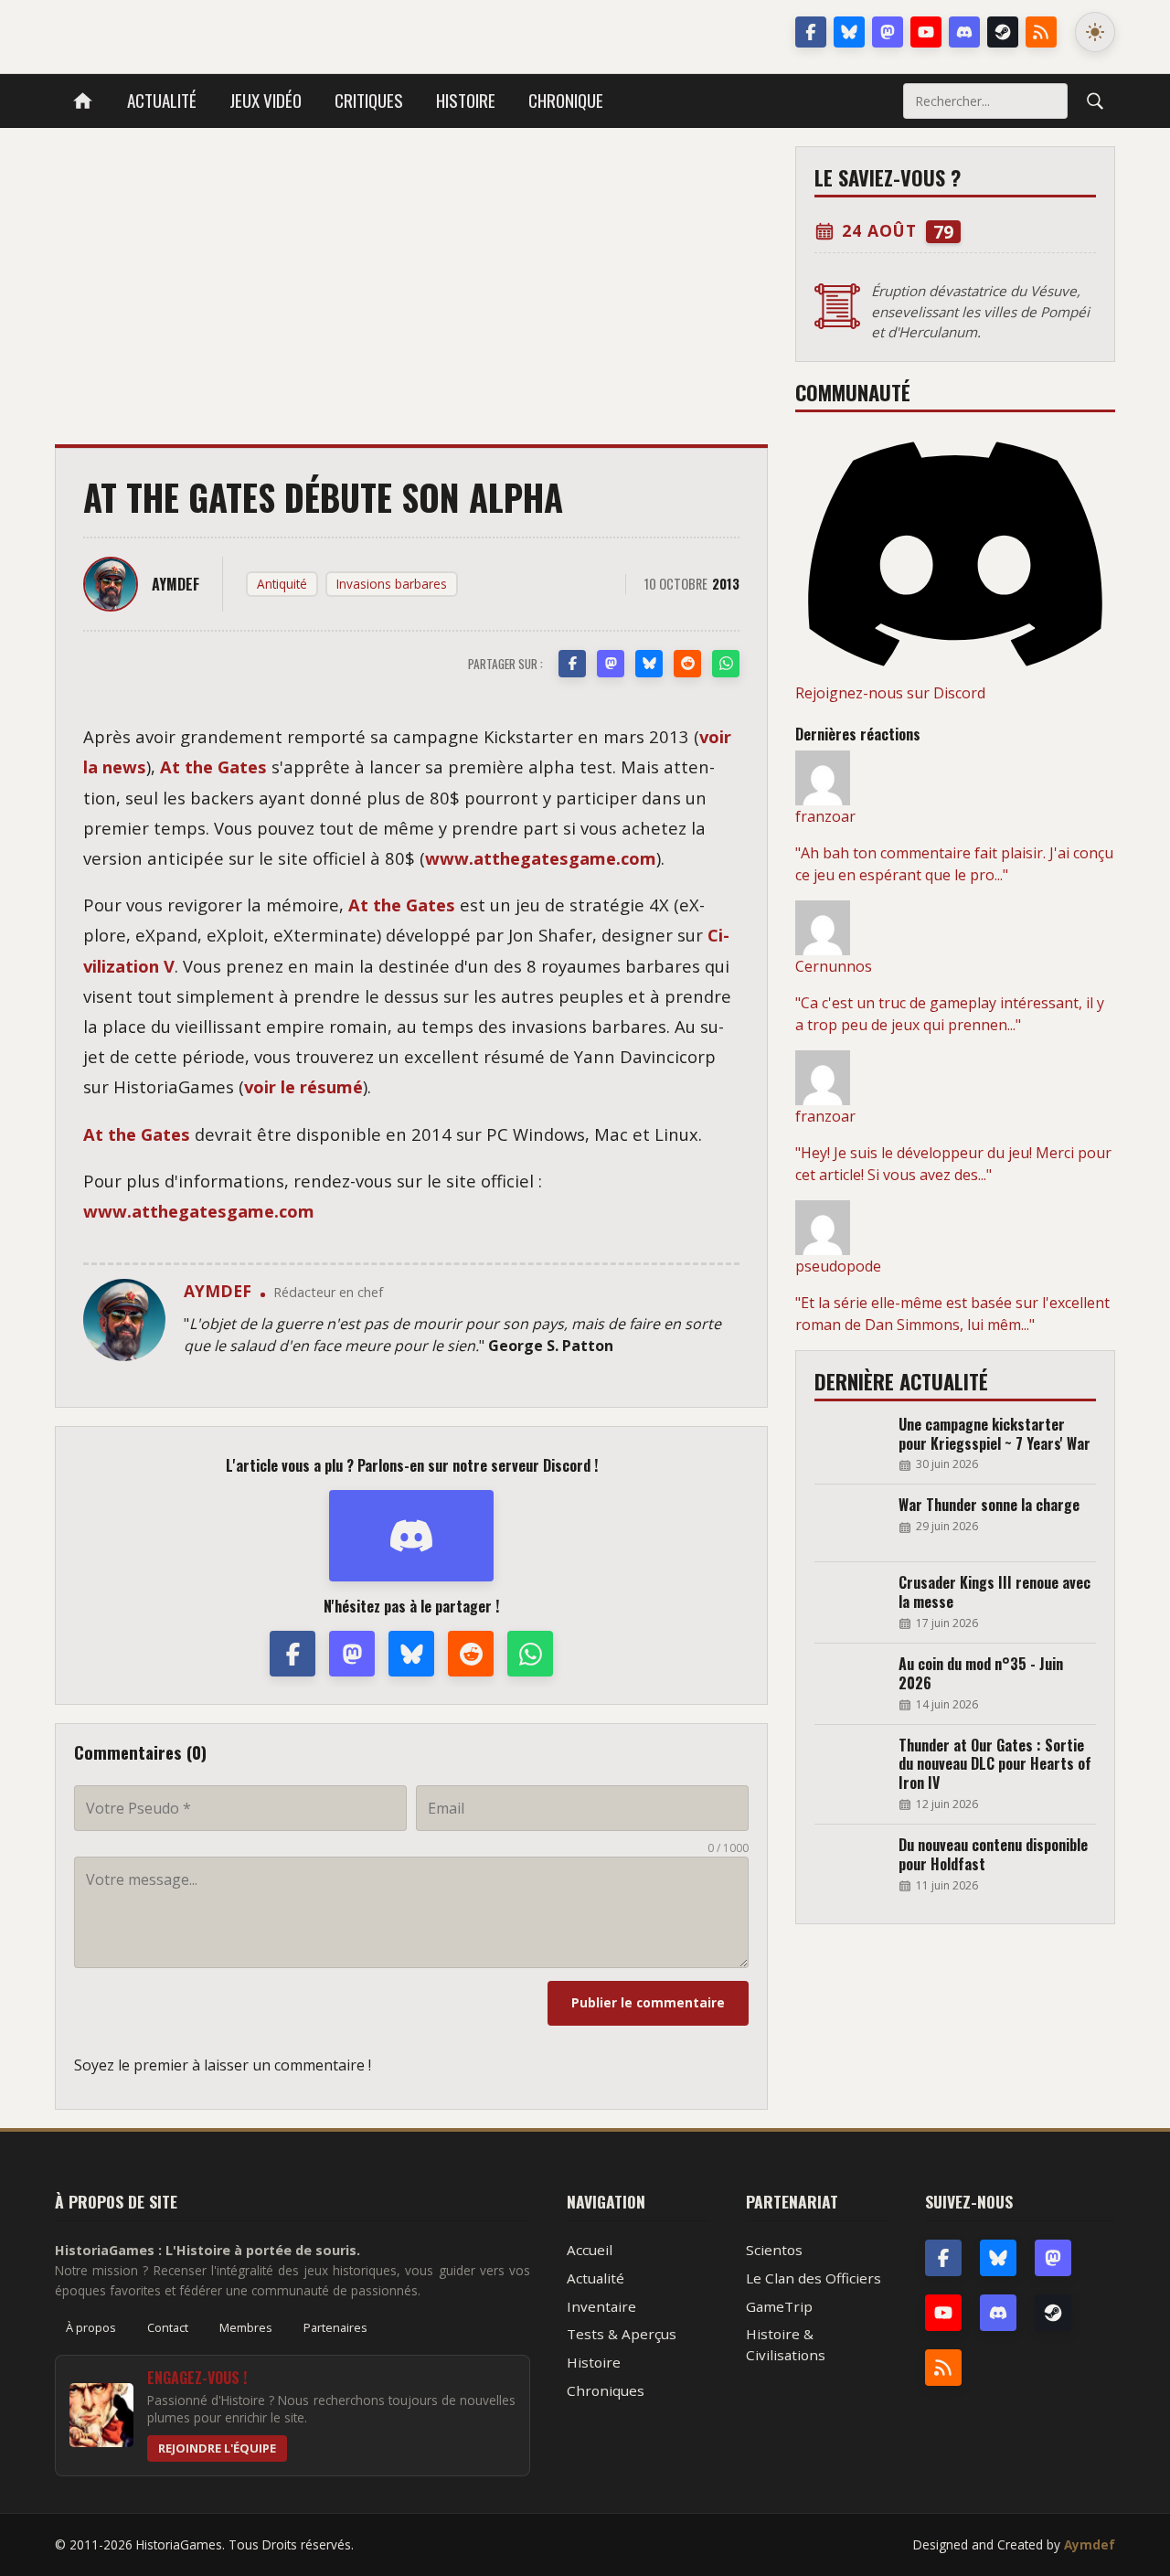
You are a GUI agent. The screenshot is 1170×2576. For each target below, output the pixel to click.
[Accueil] (83, 101)
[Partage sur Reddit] (687, 664)
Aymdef (1090, 2544)
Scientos (774, 2250)
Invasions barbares (392, 584)
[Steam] (1003, 32)
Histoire (466, 100)
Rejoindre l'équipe (217, 2448)
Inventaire (601, 2306)
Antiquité (282, 584)
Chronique (566, 100)
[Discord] (964, 32)
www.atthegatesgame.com (541, 858)
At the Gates (213, 766)
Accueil (590, 2250)
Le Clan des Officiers (814, 2278)
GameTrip (779, 2306)
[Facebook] (811, 32)
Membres (246, 2327)
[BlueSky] (998, 2258)
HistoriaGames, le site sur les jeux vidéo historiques (200, 32)
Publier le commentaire (648, 2002)
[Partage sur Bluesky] (649, 664)
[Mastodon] (888, 32)
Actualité (162, 100)
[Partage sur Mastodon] (611, 664)
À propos (91, 2327)
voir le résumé (303, 1086)
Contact (168, 2327)
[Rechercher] (1095, 101)
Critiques (369, 100)
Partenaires (335, 2327)
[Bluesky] (849, 32)
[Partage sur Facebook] (572, 664)
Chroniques (606, 2390)
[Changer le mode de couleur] (1095, 32)
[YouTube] (926, 32)
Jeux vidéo (266, 100)
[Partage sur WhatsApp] (726, 664)
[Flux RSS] (1041, 32)
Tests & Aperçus (622, 2334)
